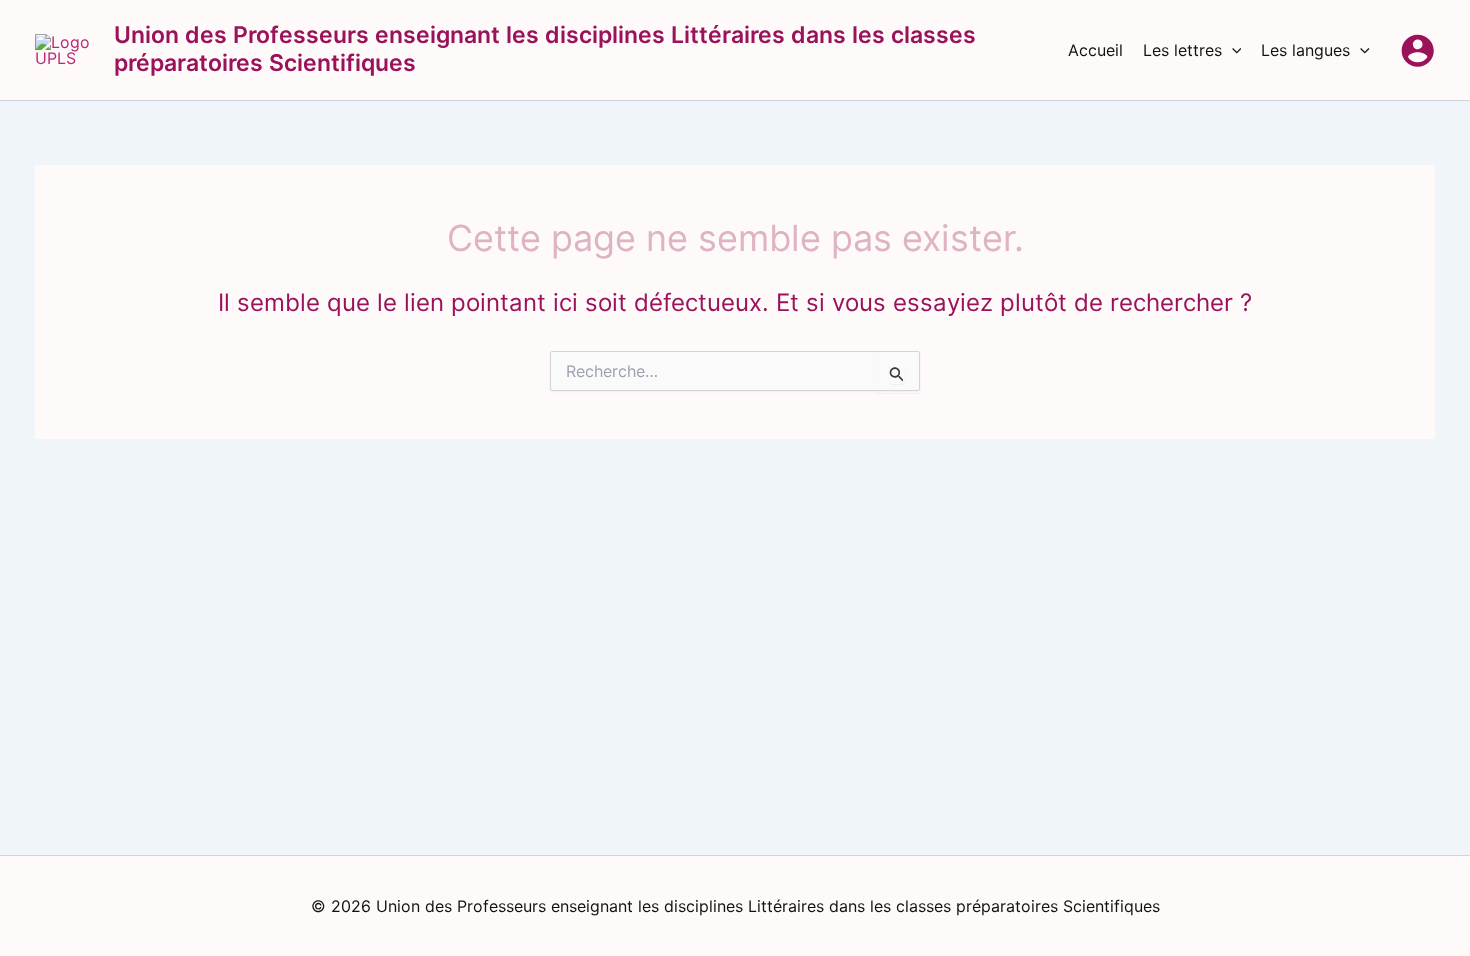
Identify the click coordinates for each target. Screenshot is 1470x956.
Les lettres (1182, 50)
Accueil (1095, 50)
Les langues (1305, 50)
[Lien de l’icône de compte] (1417, 50)
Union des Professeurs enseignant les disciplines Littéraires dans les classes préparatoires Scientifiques (545, 49)
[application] (1232, 50)
